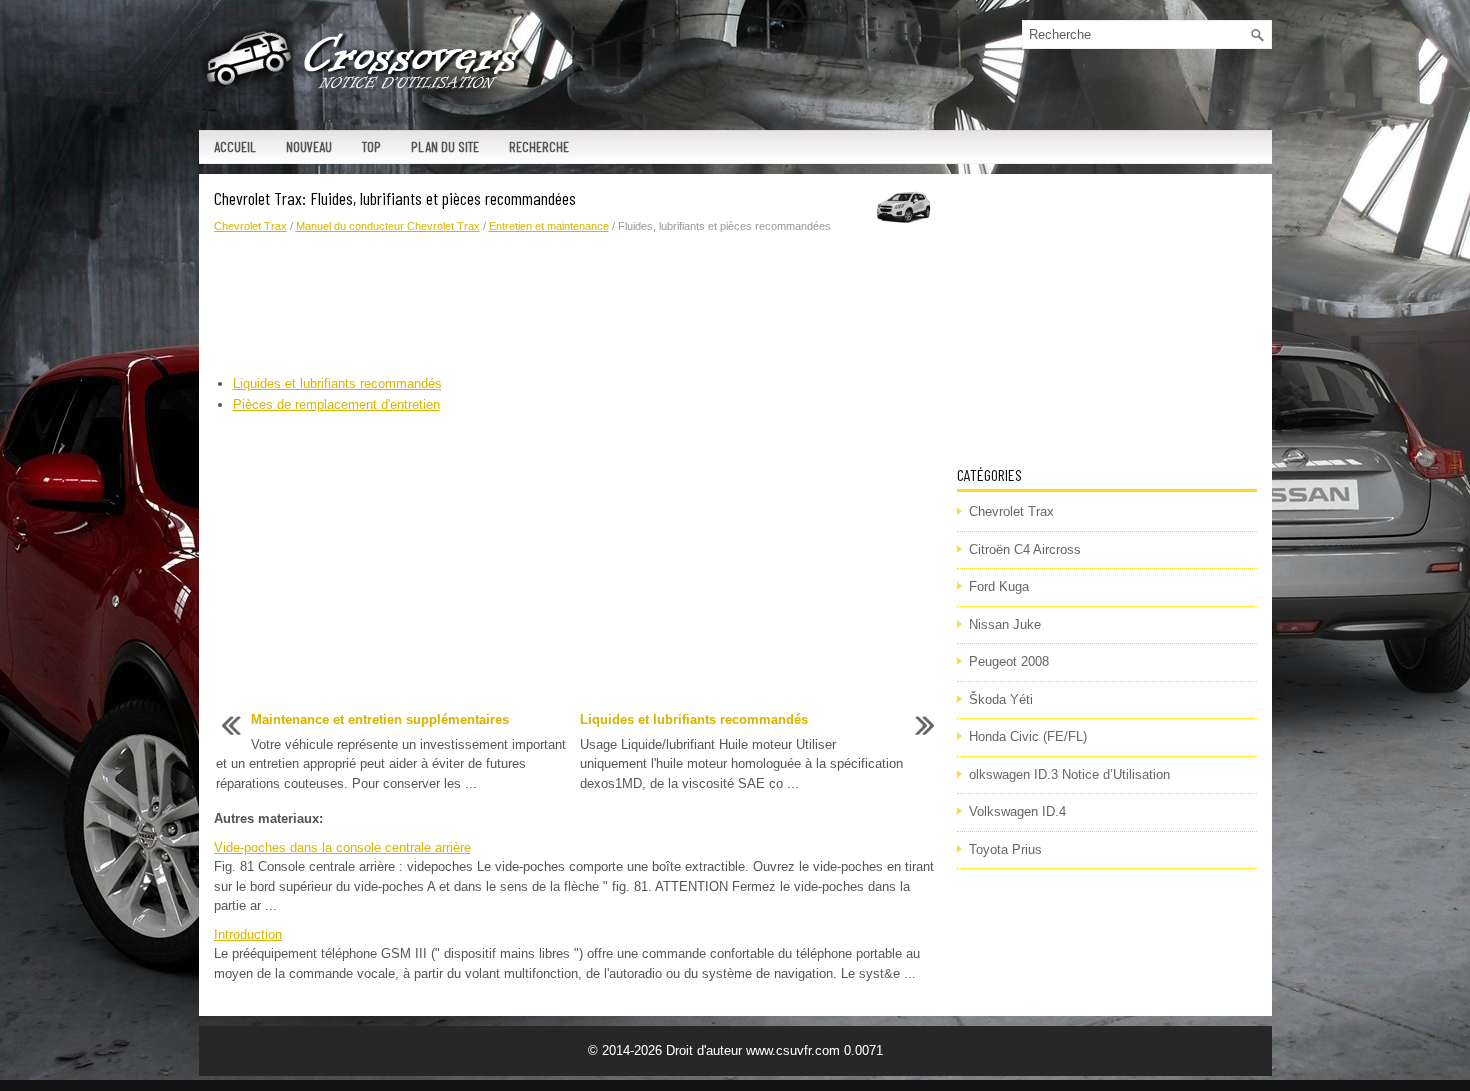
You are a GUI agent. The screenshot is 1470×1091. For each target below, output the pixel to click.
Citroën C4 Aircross (1025, 549)
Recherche (539, 146)
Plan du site (445, 146)
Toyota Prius (1005, 849)
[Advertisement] (578, 305)
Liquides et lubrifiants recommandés (337, 383)
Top (371, 146)
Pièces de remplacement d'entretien (336, 404)
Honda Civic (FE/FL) (1028, 736)
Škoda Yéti (1001, 699)
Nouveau (309, 146)
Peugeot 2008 (1009, 661)
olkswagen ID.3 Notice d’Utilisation (1069, 774)
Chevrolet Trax (250, 226)
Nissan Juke (1005, 624)
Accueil (235, 146)
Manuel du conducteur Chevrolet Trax (388, 226)
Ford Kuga (999, 586)
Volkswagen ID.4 (1017, 811)
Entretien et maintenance (549, 226)
